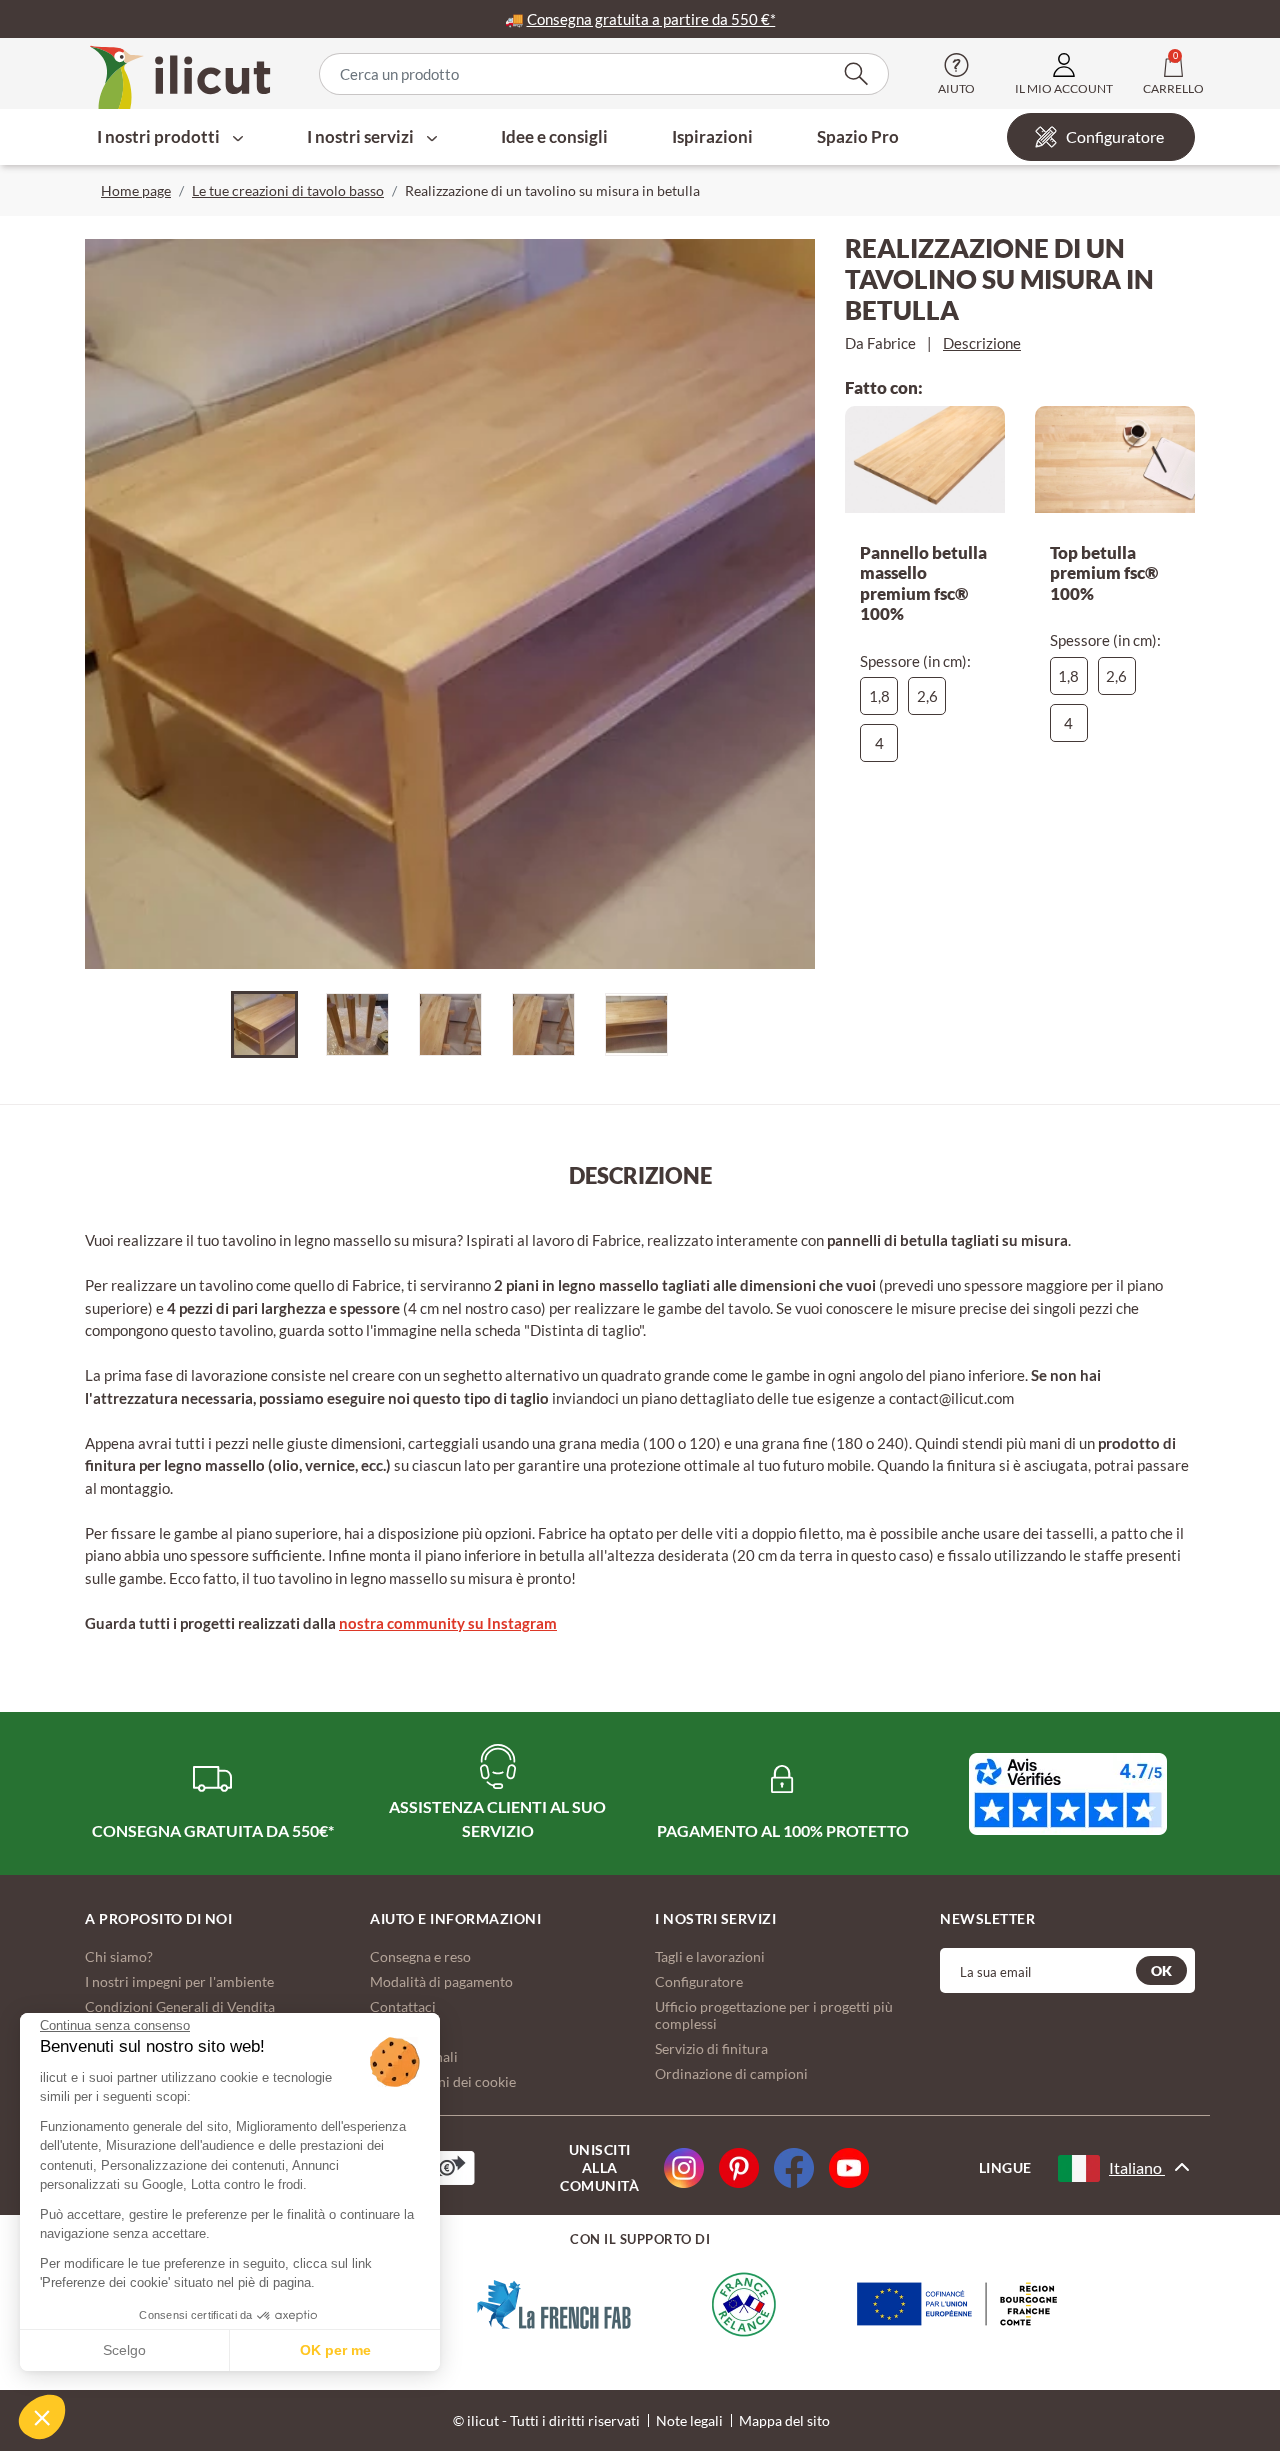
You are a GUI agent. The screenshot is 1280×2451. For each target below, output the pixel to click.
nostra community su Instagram (448, 1623)
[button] (42, 2417)
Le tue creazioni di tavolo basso (288, 190)
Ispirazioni (712, 136)
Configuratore (1115, 136)
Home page (136, 190)
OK (1161, 1970)
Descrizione (982, 343)
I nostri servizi (362, 136)
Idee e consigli (554, 136)
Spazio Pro (858, 136)
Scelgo (124, 2350)
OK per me (335, 2350)
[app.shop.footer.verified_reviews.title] (1068, 1794)
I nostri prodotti (160, 136)
